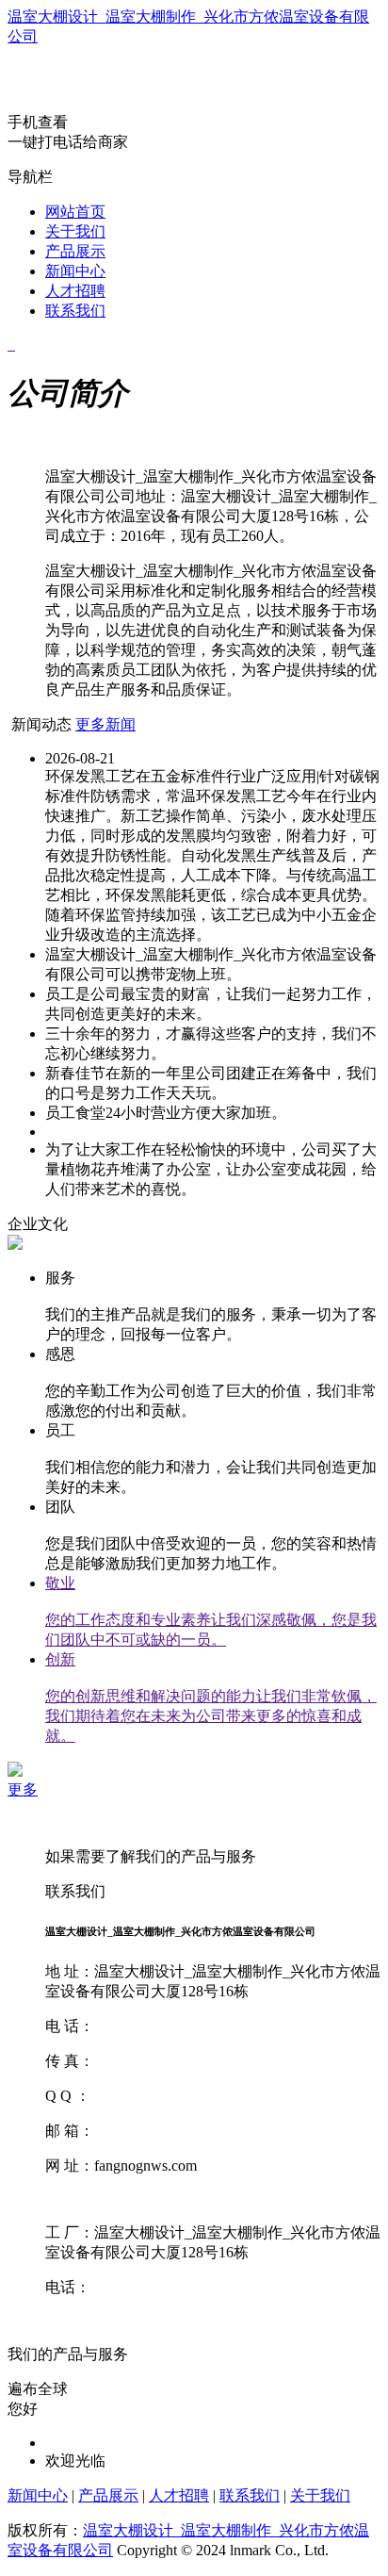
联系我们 (75, 311)
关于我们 (75, 231)
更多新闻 (105, 724)
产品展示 (75, 251)
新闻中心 (75, 271)
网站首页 (75, 212)
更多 (23, 1789)
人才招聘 (75, 291)
